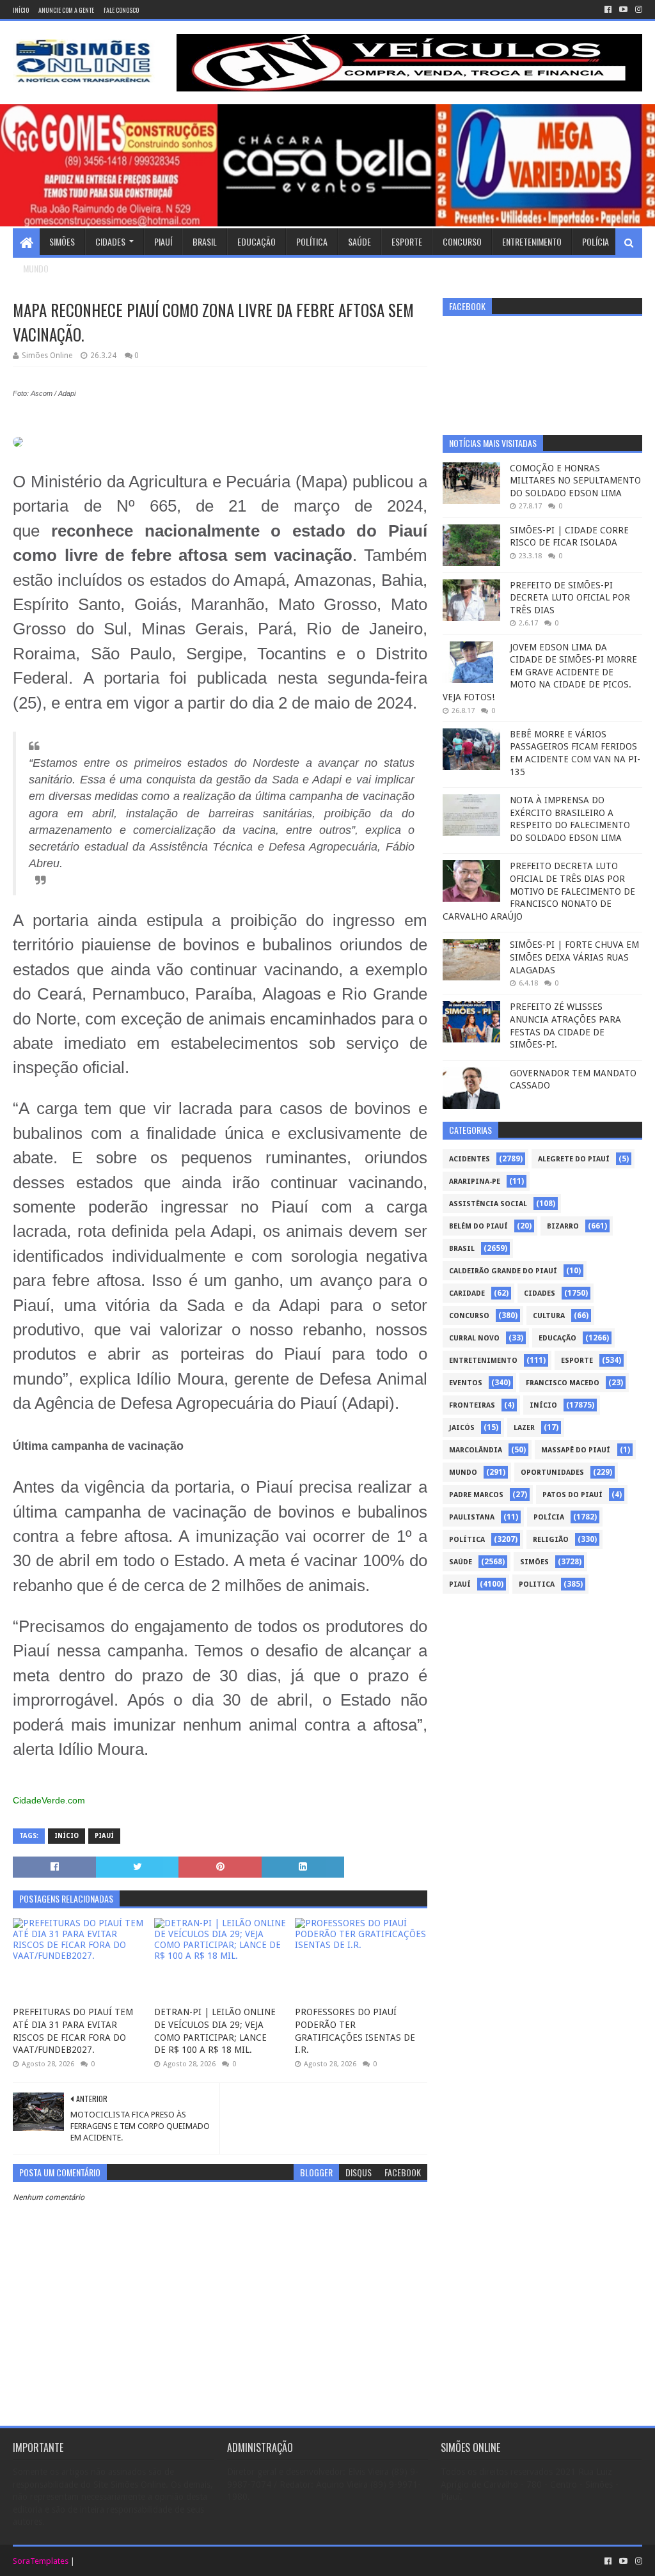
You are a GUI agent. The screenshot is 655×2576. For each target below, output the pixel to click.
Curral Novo (474, 1338)
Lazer (524, 1428)
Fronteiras (472, 1405)
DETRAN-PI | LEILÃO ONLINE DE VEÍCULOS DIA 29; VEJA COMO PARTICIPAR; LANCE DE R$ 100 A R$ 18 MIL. (215, 2031)
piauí (104, 1836)
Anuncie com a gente (66, 10)
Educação (256, 241)
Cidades (110, 241)
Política (312, 241)
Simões (62, 241)
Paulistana (472, 1517)
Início (21, 10)
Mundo (36, 268)
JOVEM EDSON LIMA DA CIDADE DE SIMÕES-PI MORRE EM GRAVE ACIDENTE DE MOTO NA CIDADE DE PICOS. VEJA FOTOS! (540, 672)
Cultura (549, 1316)
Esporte (407, 241)
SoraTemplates (41, 2561)
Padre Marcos (476, 1495)
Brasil (205, 241)
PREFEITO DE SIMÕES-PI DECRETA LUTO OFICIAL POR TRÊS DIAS (570, 598)
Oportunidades (552, 1473)
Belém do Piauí (478, 1226)
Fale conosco (121, 10)
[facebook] (608, 10)
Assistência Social (488, 1204)
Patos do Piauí (572, 1495)
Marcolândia (476, 1450)
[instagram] (637, 10)
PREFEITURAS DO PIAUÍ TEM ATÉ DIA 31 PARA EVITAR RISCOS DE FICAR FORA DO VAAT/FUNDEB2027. (73, 2031)
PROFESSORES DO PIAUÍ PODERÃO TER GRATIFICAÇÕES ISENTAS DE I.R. (355, 2031)
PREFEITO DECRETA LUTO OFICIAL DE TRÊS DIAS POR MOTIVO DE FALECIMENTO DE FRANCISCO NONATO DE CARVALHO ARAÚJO (539, 891)
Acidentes (470, 1159)
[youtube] (623, 10)
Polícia (596, 241)
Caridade (467, 1293)
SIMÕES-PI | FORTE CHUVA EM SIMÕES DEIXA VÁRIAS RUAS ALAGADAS (574, 957)
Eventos (466, 1383)
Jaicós (462, 1428)
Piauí (163, 241)
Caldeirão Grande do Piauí (503, 1271)
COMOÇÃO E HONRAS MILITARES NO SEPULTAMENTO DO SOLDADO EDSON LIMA (575, 481)
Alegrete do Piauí (574, 1159)
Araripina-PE (475, 1182)
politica (537, 1584)
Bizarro (563, 1226)
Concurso (462, 241)
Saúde (359, 241)
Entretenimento (532, 241)
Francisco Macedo (563, 1383)
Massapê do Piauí (576, 1450)
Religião (551, 1540)
